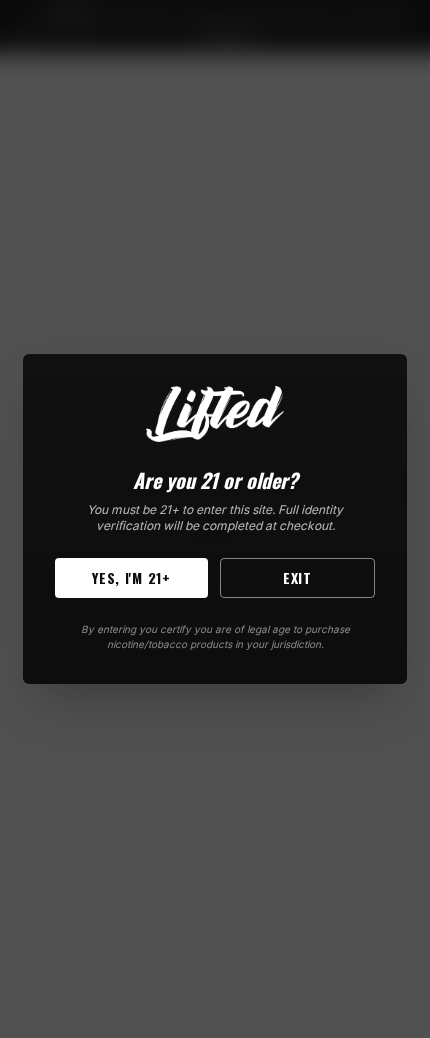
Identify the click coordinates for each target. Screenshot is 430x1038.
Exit (297, 577)
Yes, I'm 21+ (131, 577)
